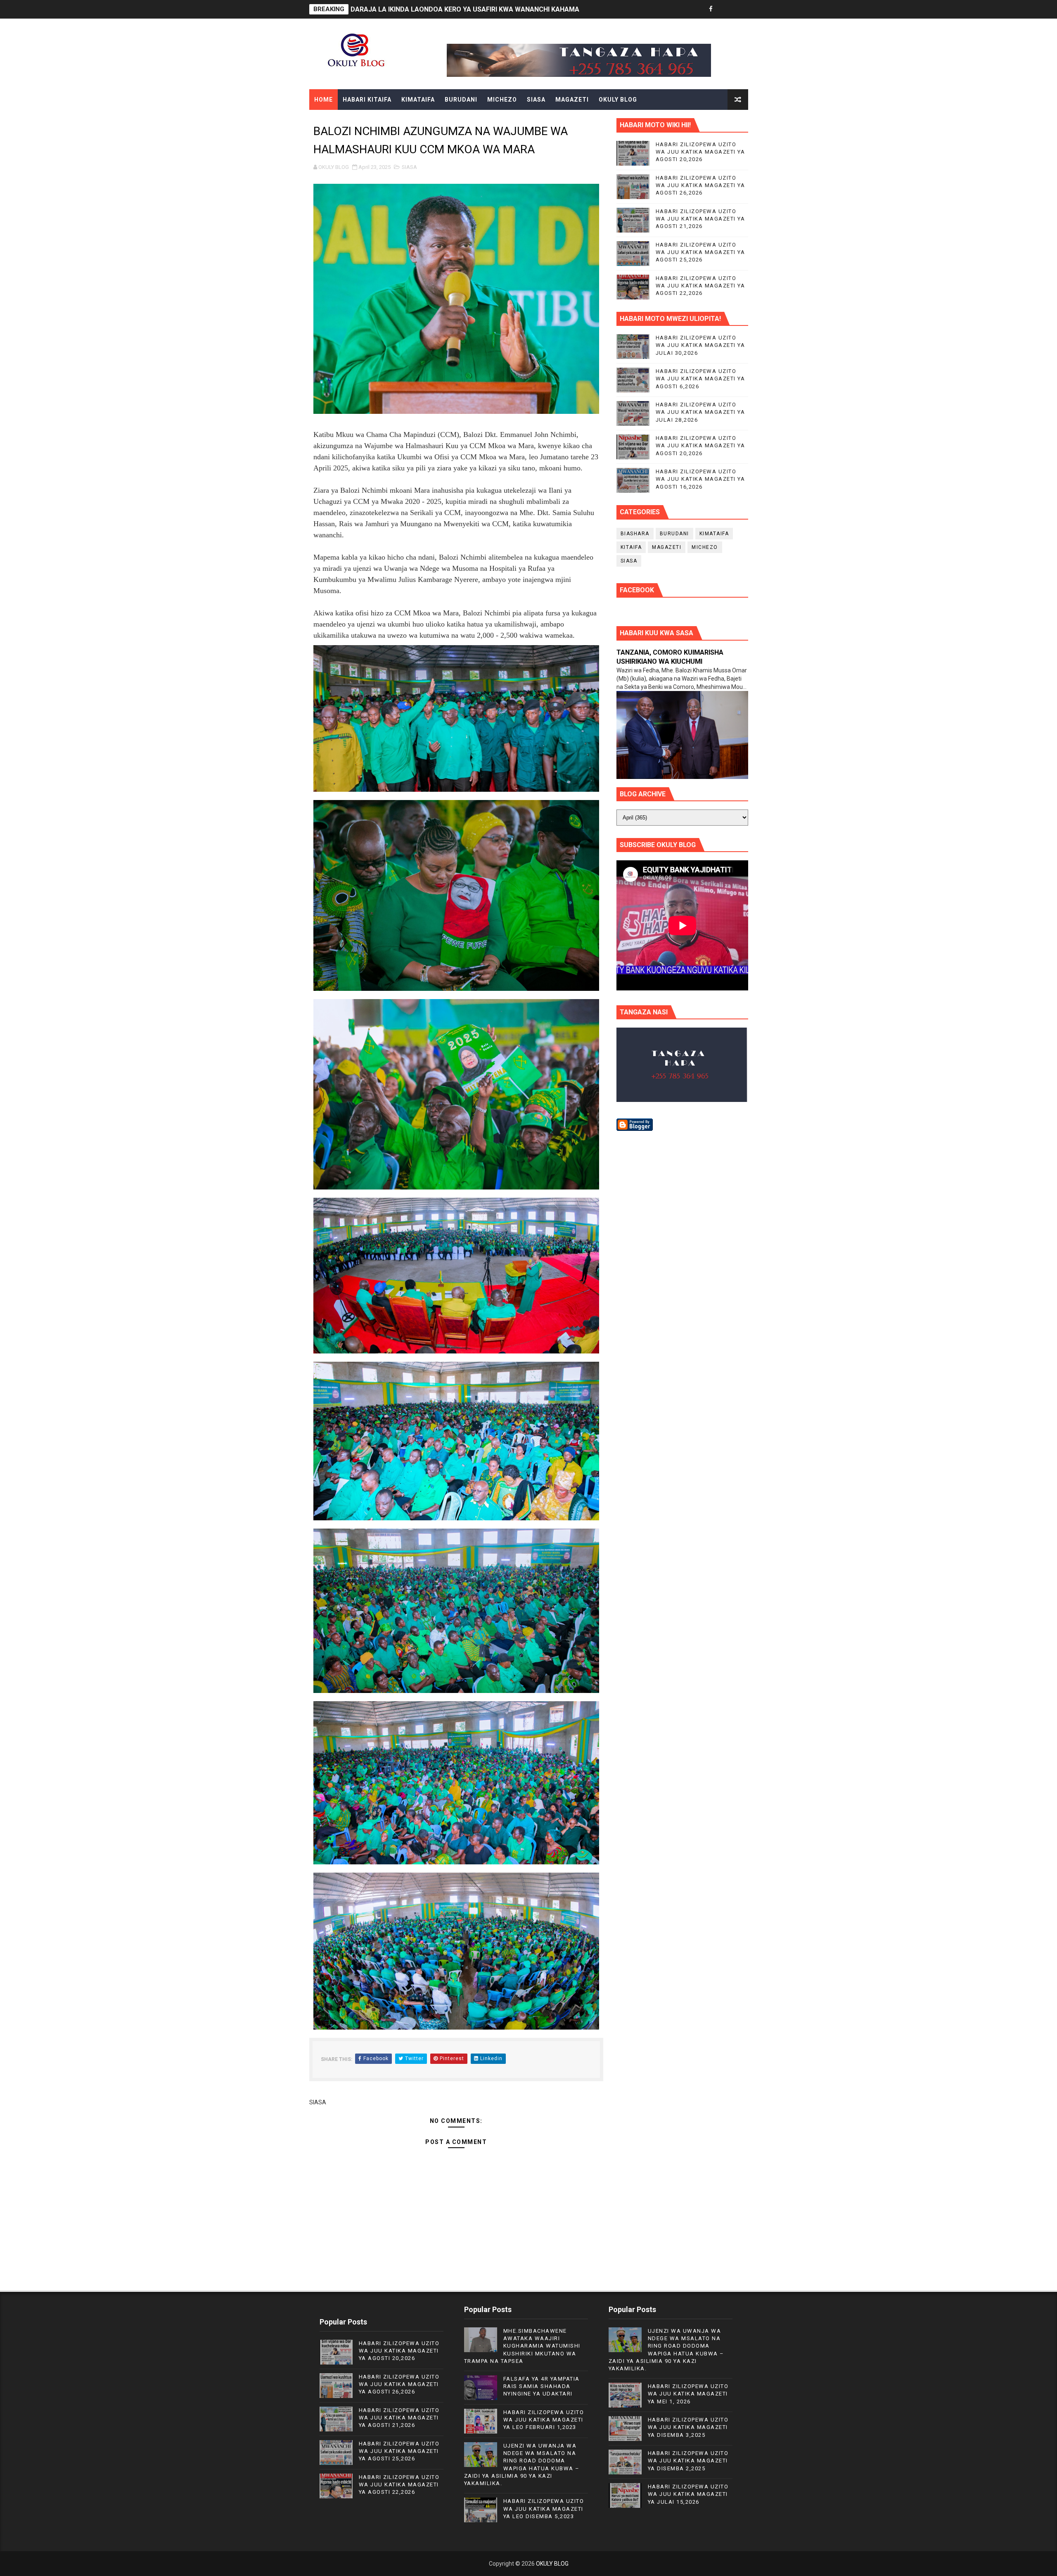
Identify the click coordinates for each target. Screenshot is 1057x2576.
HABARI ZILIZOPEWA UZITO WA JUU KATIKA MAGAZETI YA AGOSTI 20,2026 (700, 152)
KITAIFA (631, 547)
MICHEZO (502, 100)
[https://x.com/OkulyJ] (725, 9)
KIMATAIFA (418, 100)
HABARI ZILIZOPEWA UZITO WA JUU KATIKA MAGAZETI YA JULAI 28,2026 (700, 412)
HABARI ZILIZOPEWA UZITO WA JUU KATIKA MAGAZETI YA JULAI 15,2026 (688, 2494)
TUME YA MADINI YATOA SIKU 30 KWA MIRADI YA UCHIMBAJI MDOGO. (459, 9)
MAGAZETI (572, 100)
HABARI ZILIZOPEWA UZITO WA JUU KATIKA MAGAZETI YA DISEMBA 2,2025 (688, 2461)
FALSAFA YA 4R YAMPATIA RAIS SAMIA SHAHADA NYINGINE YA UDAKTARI (542, 2386)
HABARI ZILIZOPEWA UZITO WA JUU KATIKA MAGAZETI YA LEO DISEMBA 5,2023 (544, 2508)
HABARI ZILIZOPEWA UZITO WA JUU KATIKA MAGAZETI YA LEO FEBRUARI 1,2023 (544, 2420)
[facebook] (711, 9)
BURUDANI (461, 100)
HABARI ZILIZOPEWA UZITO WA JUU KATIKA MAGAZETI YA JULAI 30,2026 (700, 345)
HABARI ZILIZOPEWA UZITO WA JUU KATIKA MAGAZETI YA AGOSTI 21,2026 (700, 219)
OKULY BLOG (618, 100)
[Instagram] (740, 9)
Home (323, 100)
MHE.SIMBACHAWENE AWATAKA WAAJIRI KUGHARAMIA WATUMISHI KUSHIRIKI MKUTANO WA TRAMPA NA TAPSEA (522, 2346)
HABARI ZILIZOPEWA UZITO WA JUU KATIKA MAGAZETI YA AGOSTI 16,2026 (700, 479)
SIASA (536, 100)
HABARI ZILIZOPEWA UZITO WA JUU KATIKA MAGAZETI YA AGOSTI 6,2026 (700, 379)
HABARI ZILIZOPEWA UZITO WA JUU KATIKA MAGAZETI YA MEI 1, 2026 (688, 2394)
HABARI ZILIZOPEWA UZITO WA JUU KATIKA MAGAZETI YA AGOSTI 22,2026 (700, 286)
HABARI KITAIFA (367, 100)
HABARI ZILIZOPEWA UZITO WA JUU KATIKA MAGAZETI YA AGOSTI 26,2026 (700, 185)
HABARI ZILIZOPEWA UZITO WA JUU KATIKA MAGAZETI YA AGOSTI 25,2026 (700, 252)
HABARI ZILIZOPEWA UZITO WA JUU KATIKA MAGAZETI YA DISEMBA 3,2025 (688, 2427)
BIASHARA (635, 534)
